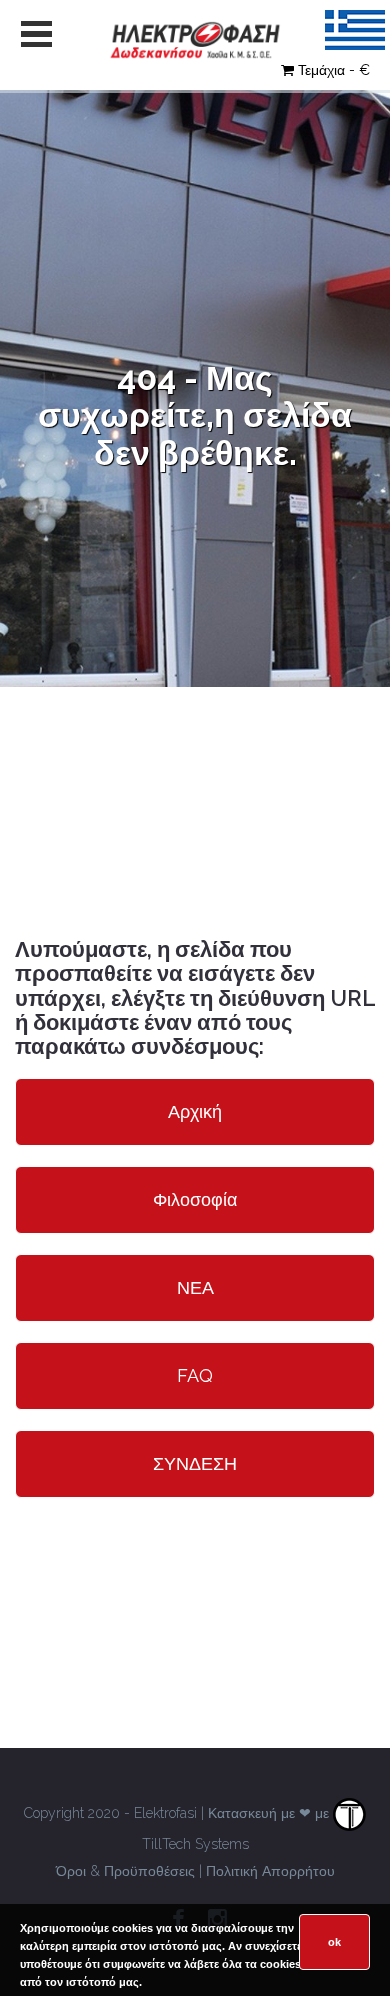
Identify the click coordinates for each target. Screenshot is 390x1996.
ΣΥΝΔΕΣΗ (195, 1463)
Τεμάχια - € (334, 70)
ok (334, 1942)
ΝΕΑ (195, 1287)
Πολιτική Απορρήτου (270, 1871)
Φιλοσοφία (195, 1199)
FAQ (195, 1375)
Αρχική (195, 1111)
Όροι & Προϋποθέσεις (125, 1871)
